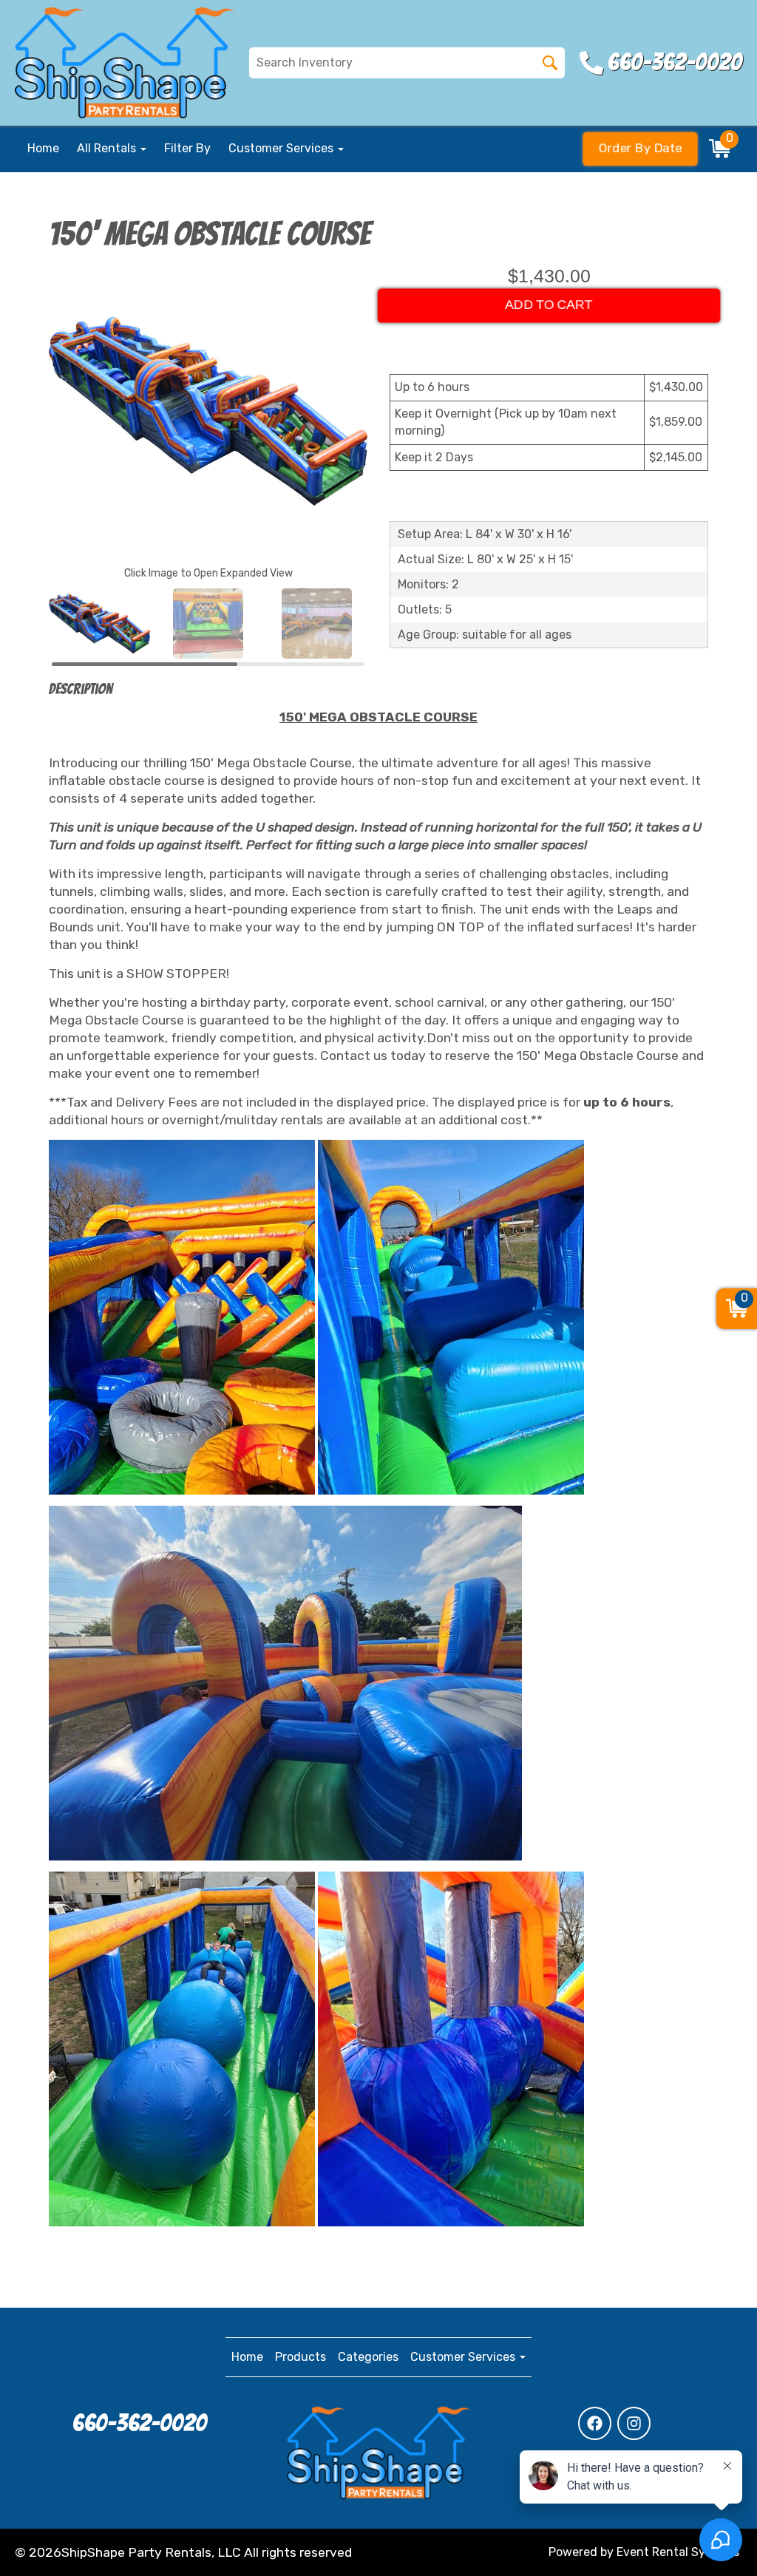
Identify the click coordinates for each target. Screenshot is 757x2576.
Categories (368, 2357)
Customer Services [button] (282, 148)
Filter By (187, 148)
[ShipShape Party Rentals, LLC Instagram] (634, 2423)
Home (43, 148)
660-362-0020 (139, 2423)
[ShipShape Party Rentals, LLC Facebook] (595, 2423)
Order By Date (640, 148)
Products (301, 2357)
